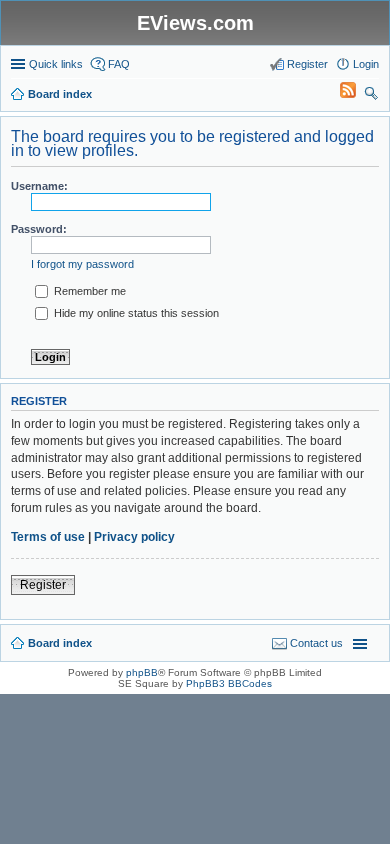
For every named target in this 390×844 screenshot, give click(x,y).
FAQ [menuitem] (119, 64)
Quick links (56, 64)
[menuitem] (339, 94)
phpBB (142, 672)
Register (43, 585)
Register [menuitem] (307, 64)
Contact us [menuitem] (316, 643)
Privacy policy (134, 537)
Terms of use (48, 537)
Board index (60, 643)
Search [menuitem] (371, 96)
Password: (39, 229)
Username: (39, 186)
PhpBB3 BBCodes (229, 683)
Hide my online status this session (135, 313)
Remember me (88, 291)
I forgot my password (82, 264)
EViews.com (195, 23)
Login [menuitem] (366, 64)
